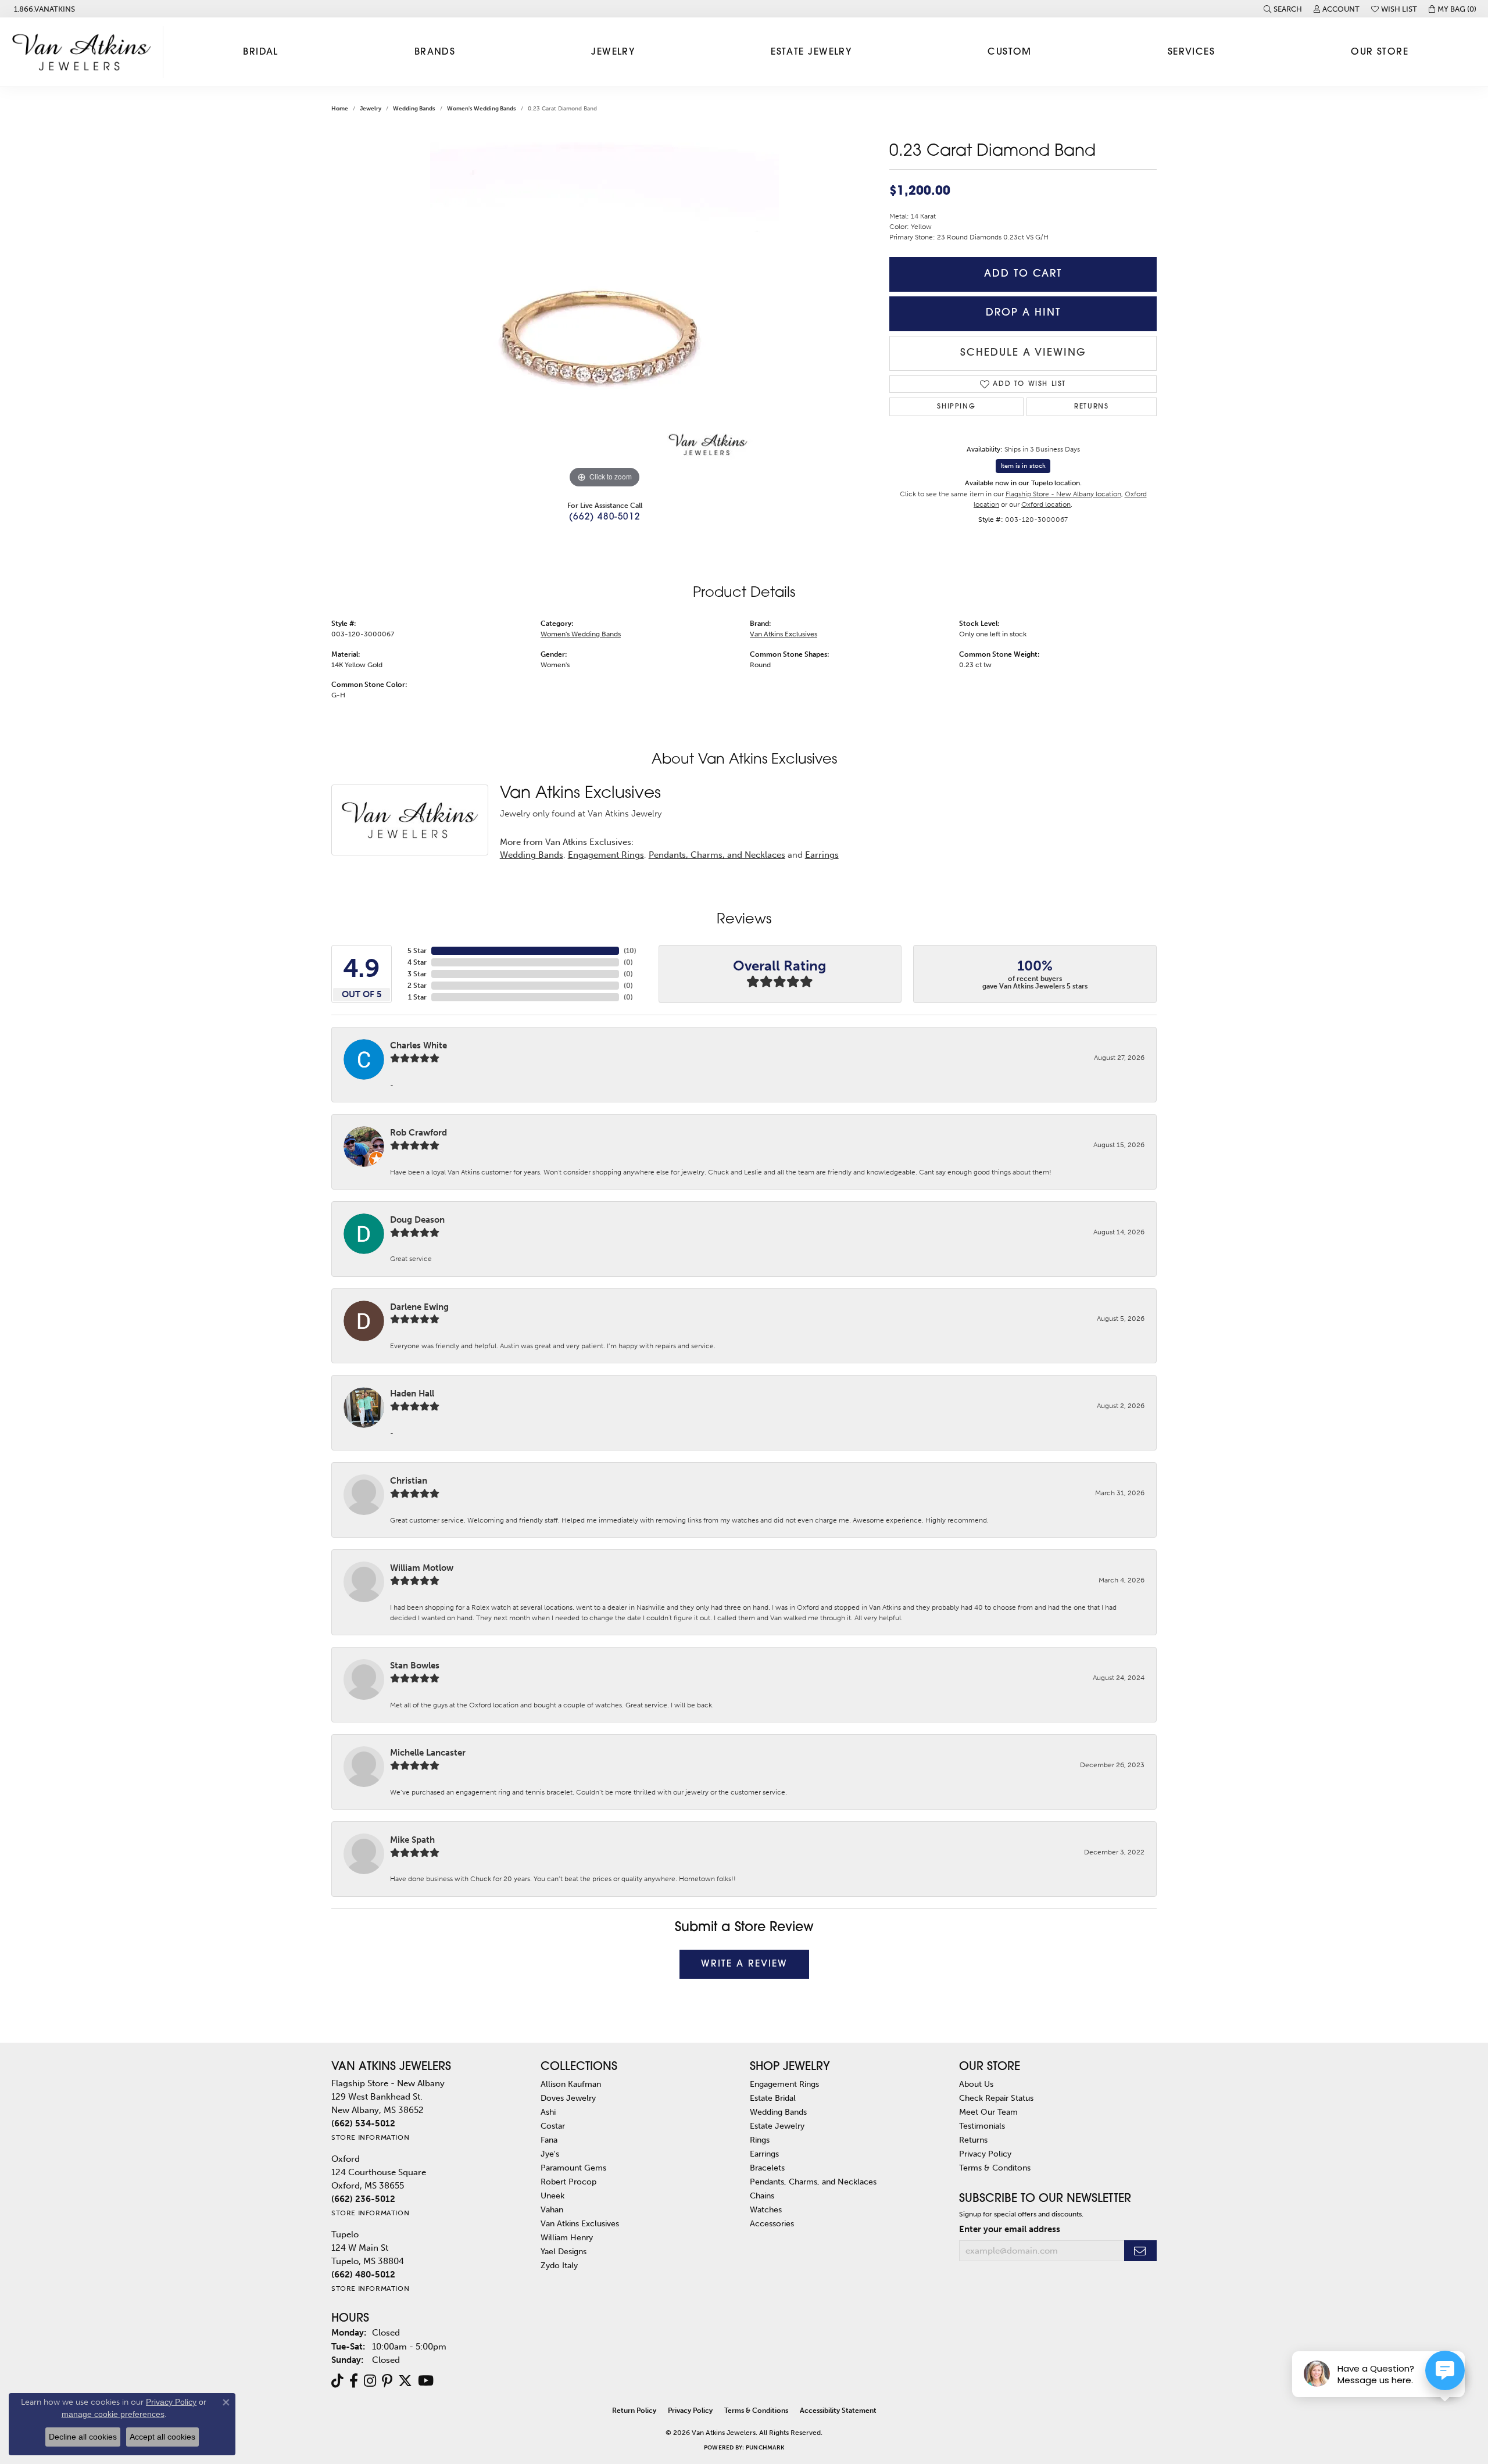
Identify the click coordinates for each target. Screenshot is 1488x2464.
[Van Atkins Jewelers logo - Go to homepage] (85, 52)
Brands (435, 52)
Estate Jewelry (811, 52)
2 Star (417, 986)
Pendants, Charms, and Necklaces (717, 855)
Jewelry (613, 52)
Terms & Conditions (756, 2411)
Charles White (419, 1045)
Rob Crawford (419, 1133)
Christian (409, 1481)
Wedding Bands (414, 109)
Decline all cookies (83, 2437)
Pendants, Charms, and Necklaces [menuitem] (813, 2182)
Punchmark (765, 2448)
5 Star (417, 951)
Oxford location (1046, 504)
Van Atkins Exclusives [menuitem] (580, 2223)
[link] (43, 9)
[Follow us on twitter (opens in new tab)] (405, 2381)
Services (1192, 52)
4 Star (417, 962)
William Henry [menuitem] (567, 2237)
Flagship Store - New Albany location (1063, 494)
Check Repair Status (996, 2098)
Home (340, 109)
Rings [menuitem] (760, 2140)
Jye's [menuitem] (550, 2154)
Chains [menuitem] (762, 2196)
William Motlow (422, 1568)
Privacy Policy (985, 2154)
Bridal (261, 52)
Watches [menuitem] (766, 2209)
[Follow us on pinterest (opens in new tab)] (387, 2381)
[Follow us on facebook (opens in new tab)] (354, 2381)
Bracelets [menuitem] (767, 2168)
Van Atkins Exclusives (784, 634)
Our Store (1380, 52)
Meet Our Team (988, 2112)
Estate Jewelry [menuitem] (777, 2126)
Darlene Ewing (419, 1307)
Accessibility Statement (838, 2411)
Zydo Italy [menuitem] (559, 2265)
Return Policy (634, 2411)
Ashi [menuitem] (548, 2112)
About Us (976, 2084)
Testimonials (982, 2126)
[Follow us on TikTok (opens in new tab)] (337, 2381)
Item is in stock (1023, 466)
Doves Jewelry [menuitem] (568, 2098)
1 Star (417, 997)
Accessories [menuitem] (772, 2223)
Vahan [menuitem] (552, 2209)
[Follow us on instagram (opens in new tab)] (370, 2381)
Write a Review (744, 1964)
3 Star (417, 974)
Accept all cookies (162, 2437)
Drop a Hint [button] (1023, 313)
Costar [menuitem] (553, 2126)
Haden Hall (412, 1394)
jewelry (371, 109)
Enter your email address (1010, 2229)
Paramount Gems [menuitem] (573, 2168)
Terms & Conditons (995, 2168)
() (630, 951)
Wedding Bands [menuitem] (778, 2112)
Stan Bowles (415, 1666)
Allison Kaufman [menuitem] (571, 2084)
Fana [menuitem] (549, 2140)
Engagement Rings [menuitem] (784, 2084)
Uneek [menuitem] (552, 2196)
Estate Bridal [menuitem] (773, 2098)
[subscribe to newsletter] (1140, 2251)
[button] (1283, 9)
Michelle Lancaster (428, 1753)
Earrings (822, 855)
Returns (1091, 407)
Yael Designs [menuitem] (564, 2251)
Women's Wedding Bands (482, 109)
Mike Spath (412, 1840)
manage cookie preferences (113, 2414)
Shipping (956, 407)
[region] (604, 317)
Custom (1010, 52)
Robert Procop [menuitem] (568, 2182)
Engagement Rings (606, 855)
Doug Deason (417, 1220)
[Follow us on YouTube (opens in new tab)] (426, 2381)
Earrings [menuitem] (764, 2154)
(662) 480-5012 (604, 517)
